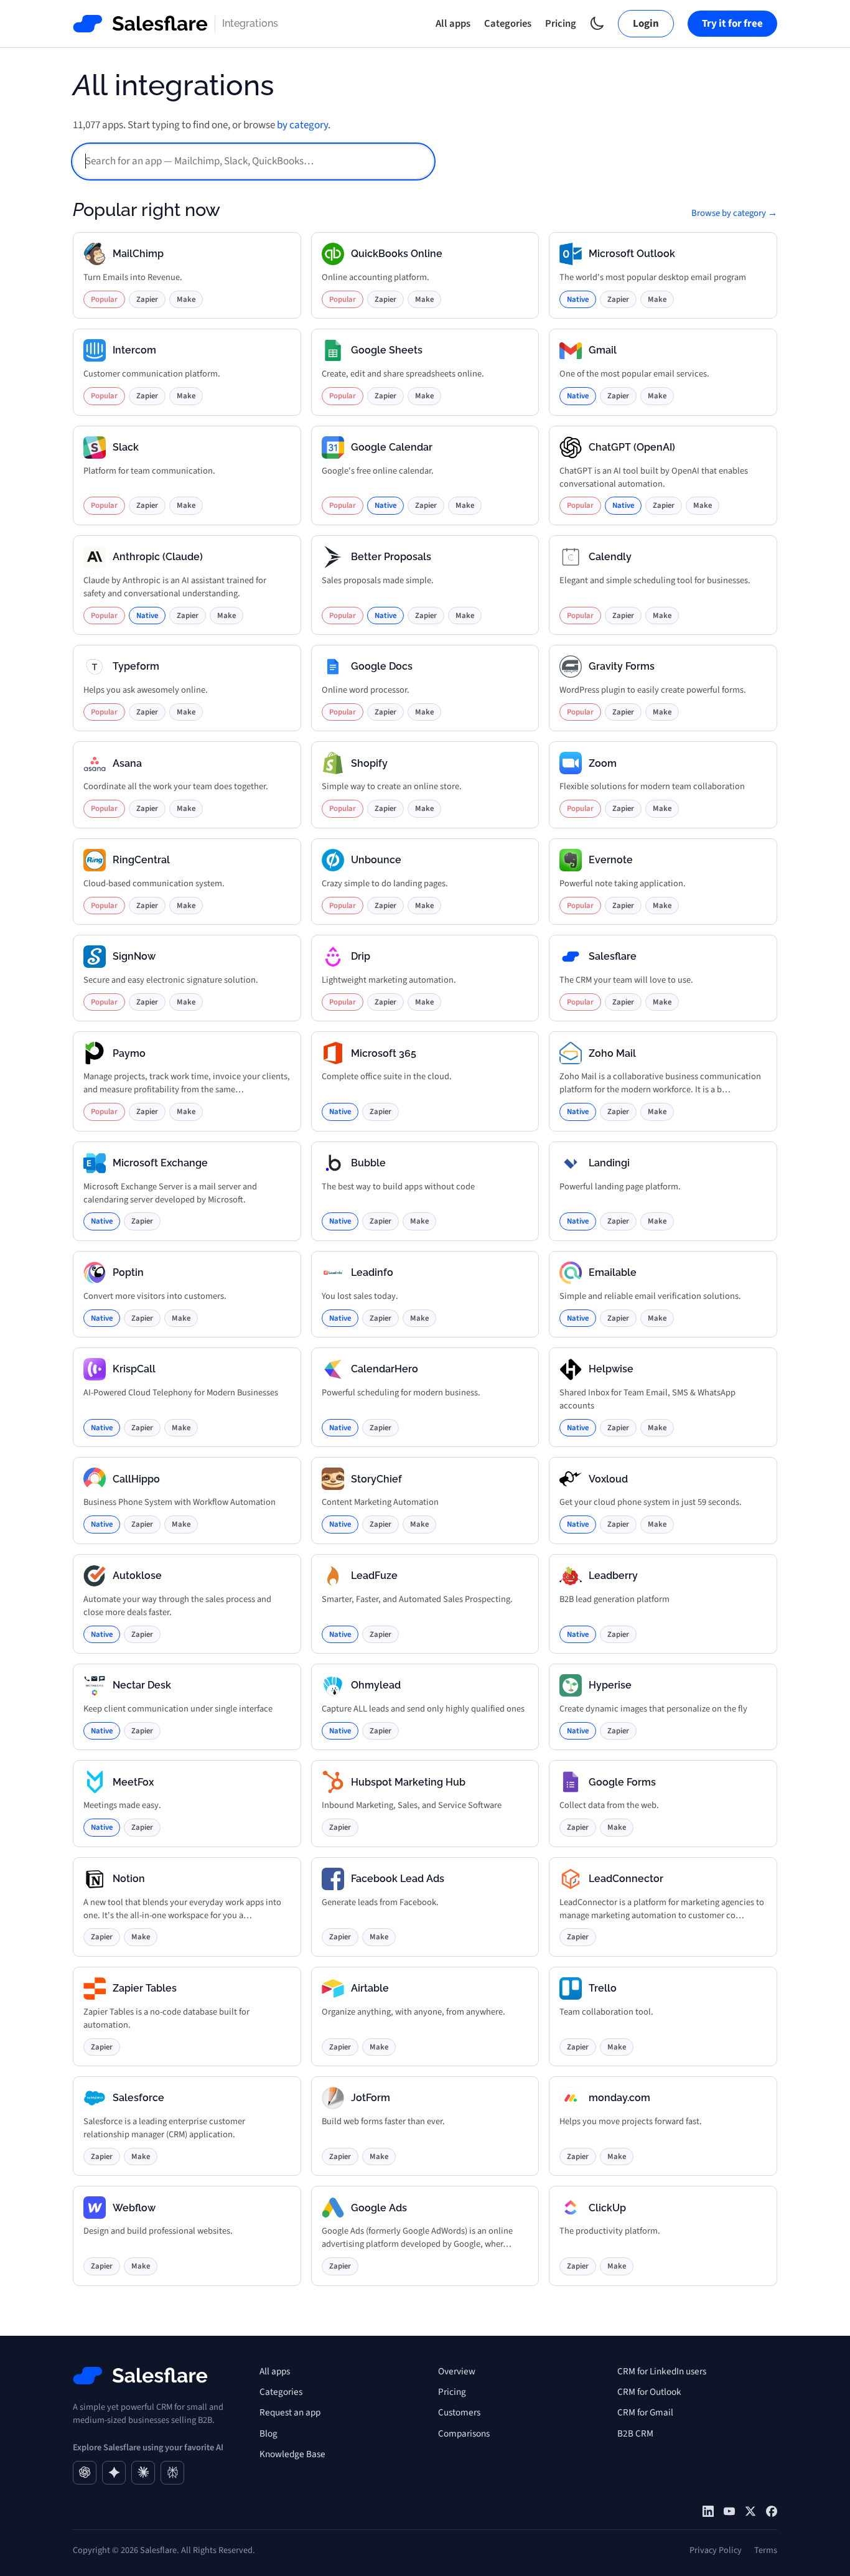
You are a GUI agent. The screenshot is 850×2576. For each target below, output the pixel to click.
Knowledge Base (292, 2454)
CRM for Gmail (645, 2412)
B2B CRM (635, 2433)
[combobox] (253, 162)
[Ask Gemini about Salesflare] (114, 2473)
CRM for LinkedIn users (662, 2371)
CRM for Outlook (649, 2392)
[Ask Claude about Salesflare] (143, 2473)
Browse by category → (734, 213)
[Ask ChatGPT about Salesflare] (85, 2473)
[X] (750, 2511)
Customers (459, 2412)
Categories (508, 24)
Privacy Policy (716, 2550)
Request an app (290, 2412)
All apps (453, 24)
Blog (269, 2433)
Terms (766, 2550)
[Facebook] (772, 2511)
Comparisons (464, 2433)
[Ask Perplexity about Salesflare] (172, 2473)
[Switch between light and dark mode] (597, 23)
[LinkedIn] (708, 2511)
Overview (457, 2371)
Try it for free (732, 24)
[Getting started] (729, 2511)
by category (302, 125)
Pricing (561, 24)
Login (646, 24)
